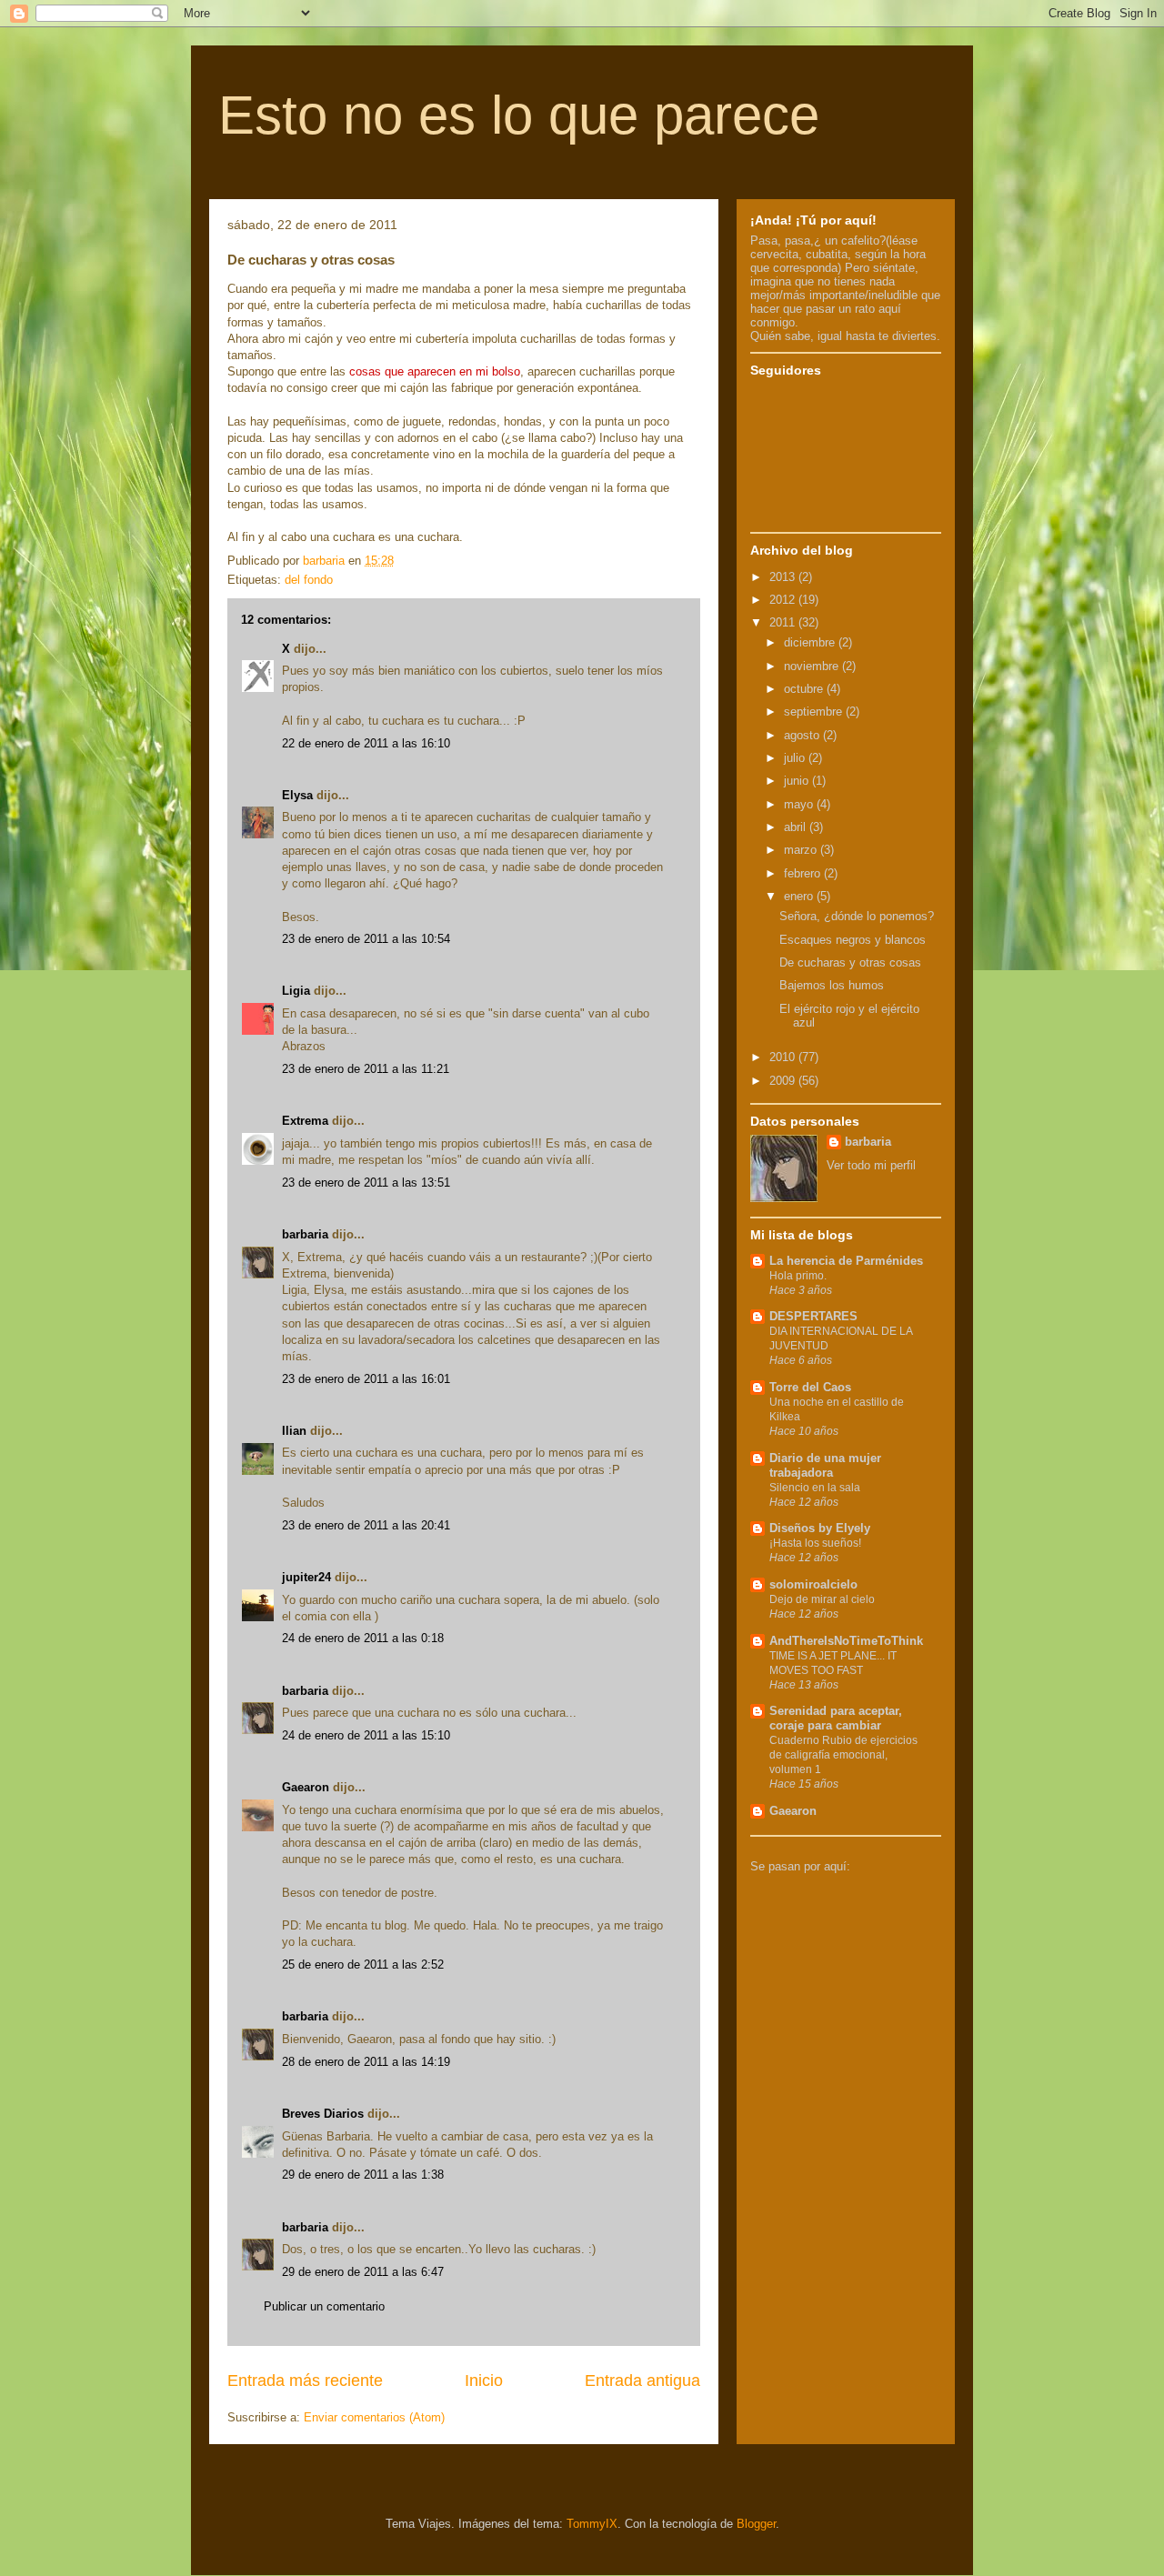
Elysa (297, 795)
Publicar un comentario (324, 2306)
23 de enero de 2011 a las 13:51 (366, 1183)
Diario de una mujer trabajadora (825, 1465)
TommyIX (592, 2524)
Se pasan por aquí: (800, 1866)
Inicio (484, 2381)
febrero (804, 873)
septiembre (815, 712)
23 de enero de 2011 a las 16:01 (366, 1379)
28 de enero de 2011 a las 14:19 (366, 2062)
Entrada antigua (642, 2381)
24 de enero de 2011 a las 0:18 (363, 1638)
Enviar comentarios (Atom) (374, 2417)
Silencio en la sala (815, 1488)
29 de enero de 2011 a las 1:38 (363, 2175)
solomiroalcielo (813, 1584)
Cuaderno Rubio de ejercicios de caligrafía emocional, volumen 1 (843, 1755)
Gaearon (306, 1787)
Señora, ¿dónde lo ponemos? (857, 916)
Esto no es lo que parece (519, 115)
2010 (784, 1057)
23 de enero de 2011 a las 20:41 (366, 1525)
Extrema (305, 1121)
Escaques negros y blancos (853, 940)
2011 (784, 622)
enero (800, 896)
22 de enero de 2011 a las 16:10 (366, 743)
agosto (803, 735)
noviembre (813, 666)
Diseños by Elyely (820, 1528)
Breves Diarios (323, 2114)
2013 (784, 577)
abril (797, 827)
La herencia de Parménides (846, 1261)
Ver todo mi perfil (871, 1165)
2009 (784, 1081)
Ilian (294, 1431)
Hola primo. (798, 1276)
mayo (800, 804)
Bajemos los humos (832, 985)
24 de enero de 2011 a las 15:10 (366, 1735)
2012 (784, 600)
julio (796, 758)
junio (798, 781)
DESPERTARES (813, 1316)
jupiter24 (306, 1577)
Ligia (296, 991)
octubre (805, 689)
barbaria (305, 1234)
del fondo (309, 580)
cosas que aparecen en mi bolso (433, 371)
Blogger (756, 2524)
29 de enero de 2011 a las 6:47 (363, 2272)
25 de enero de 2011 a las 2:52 (363, 1965)
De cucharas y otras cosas (850, 962)
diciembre (811, 642)
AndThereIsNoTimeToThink (846, 1641)
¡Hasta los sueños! (815, 1543)
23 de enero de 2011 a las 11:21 (366, 1069)
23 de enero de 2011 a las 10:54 (366, 939)
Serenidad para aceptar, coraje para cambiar (836, 1718)
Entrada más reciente (305, 2381)
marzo (802, 850)
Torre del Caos (810, 1387)
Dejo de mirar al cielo (822, 1599)
